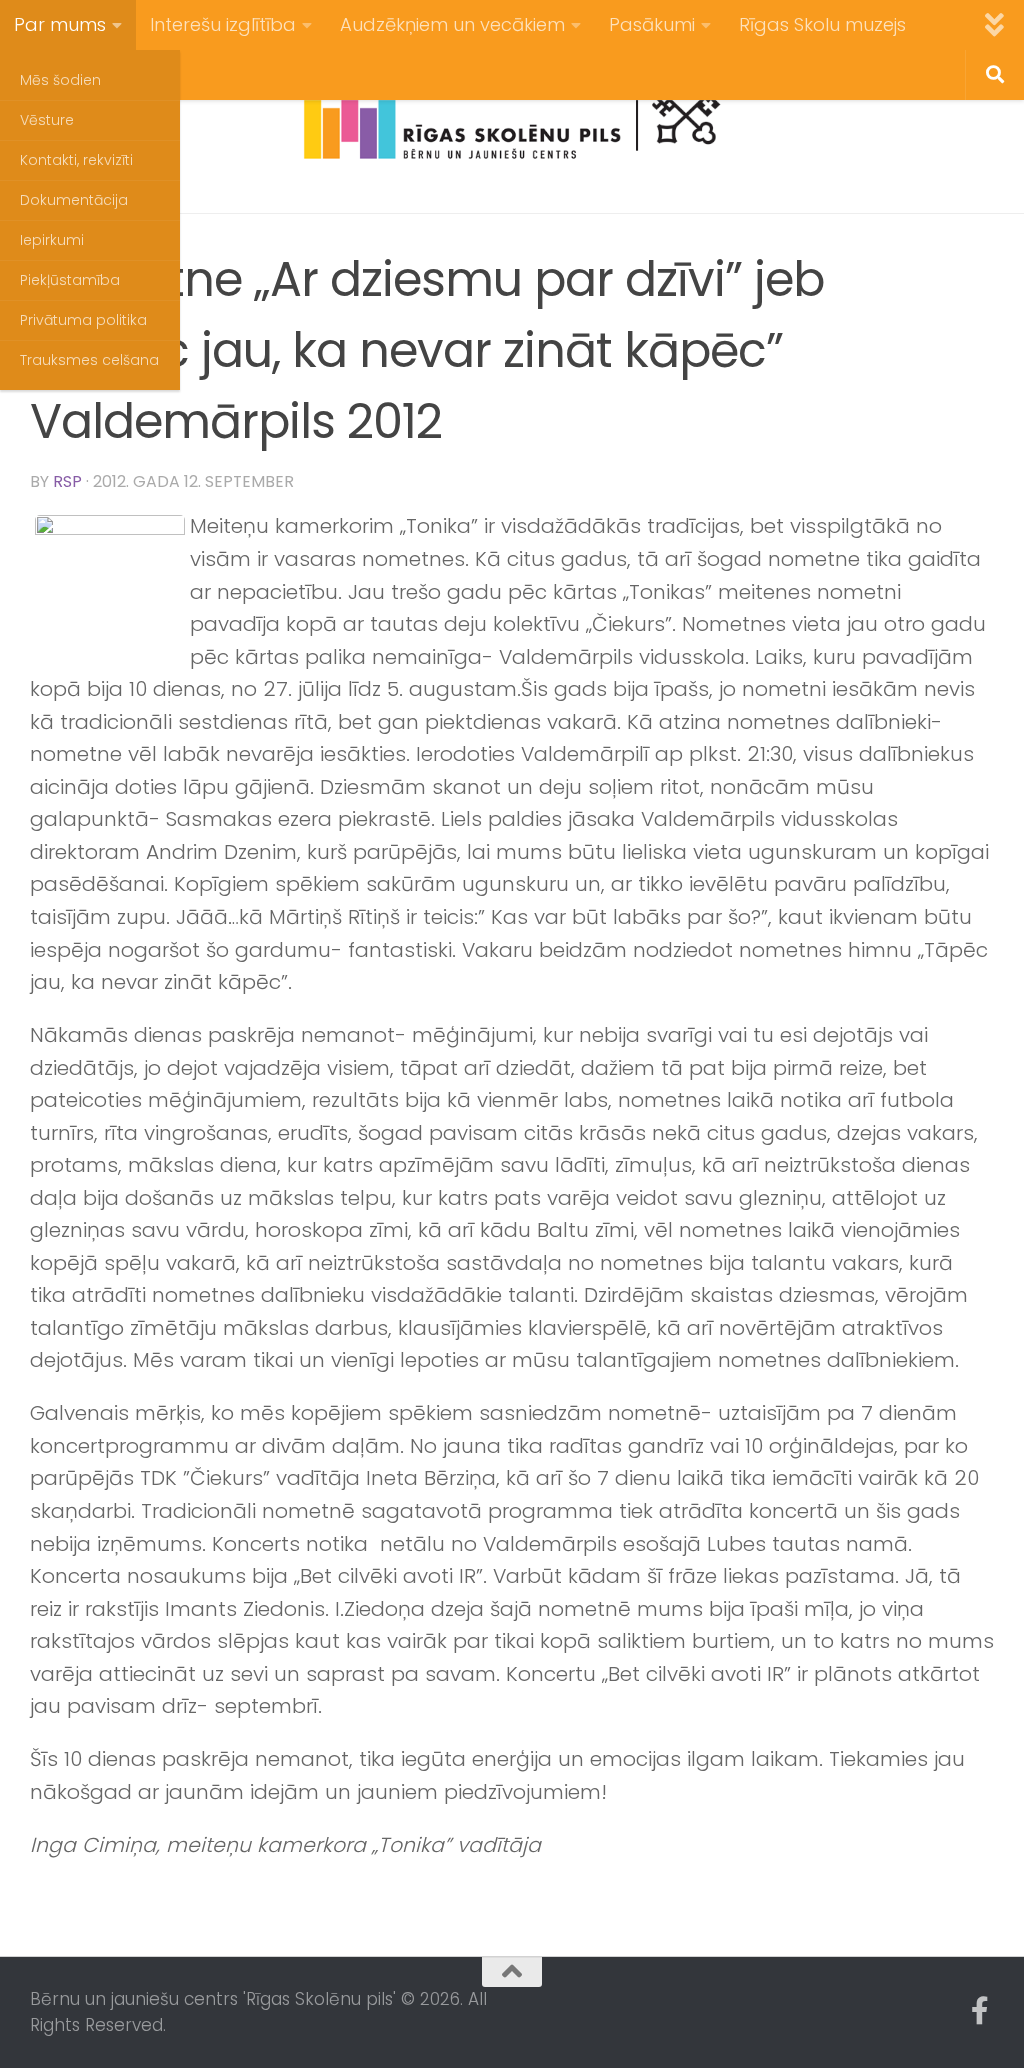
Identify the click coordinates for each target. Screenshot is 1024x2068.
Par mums (60, 24)
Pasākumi (652, 24)
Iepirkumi (52, 240)
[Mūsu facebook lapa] (980, 2011)
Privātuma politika (83, 320)
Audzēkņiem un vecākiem (452, 24)
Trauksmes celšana (89, 360)
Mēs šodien (60, 80)
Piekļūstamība (70, 280)
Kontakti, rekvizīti (76, 160)
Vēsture (47, 120)
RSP (67, 481)
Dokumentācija (74, 200)
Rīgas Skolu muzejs (822, 24)
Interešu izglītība (223, 24)
